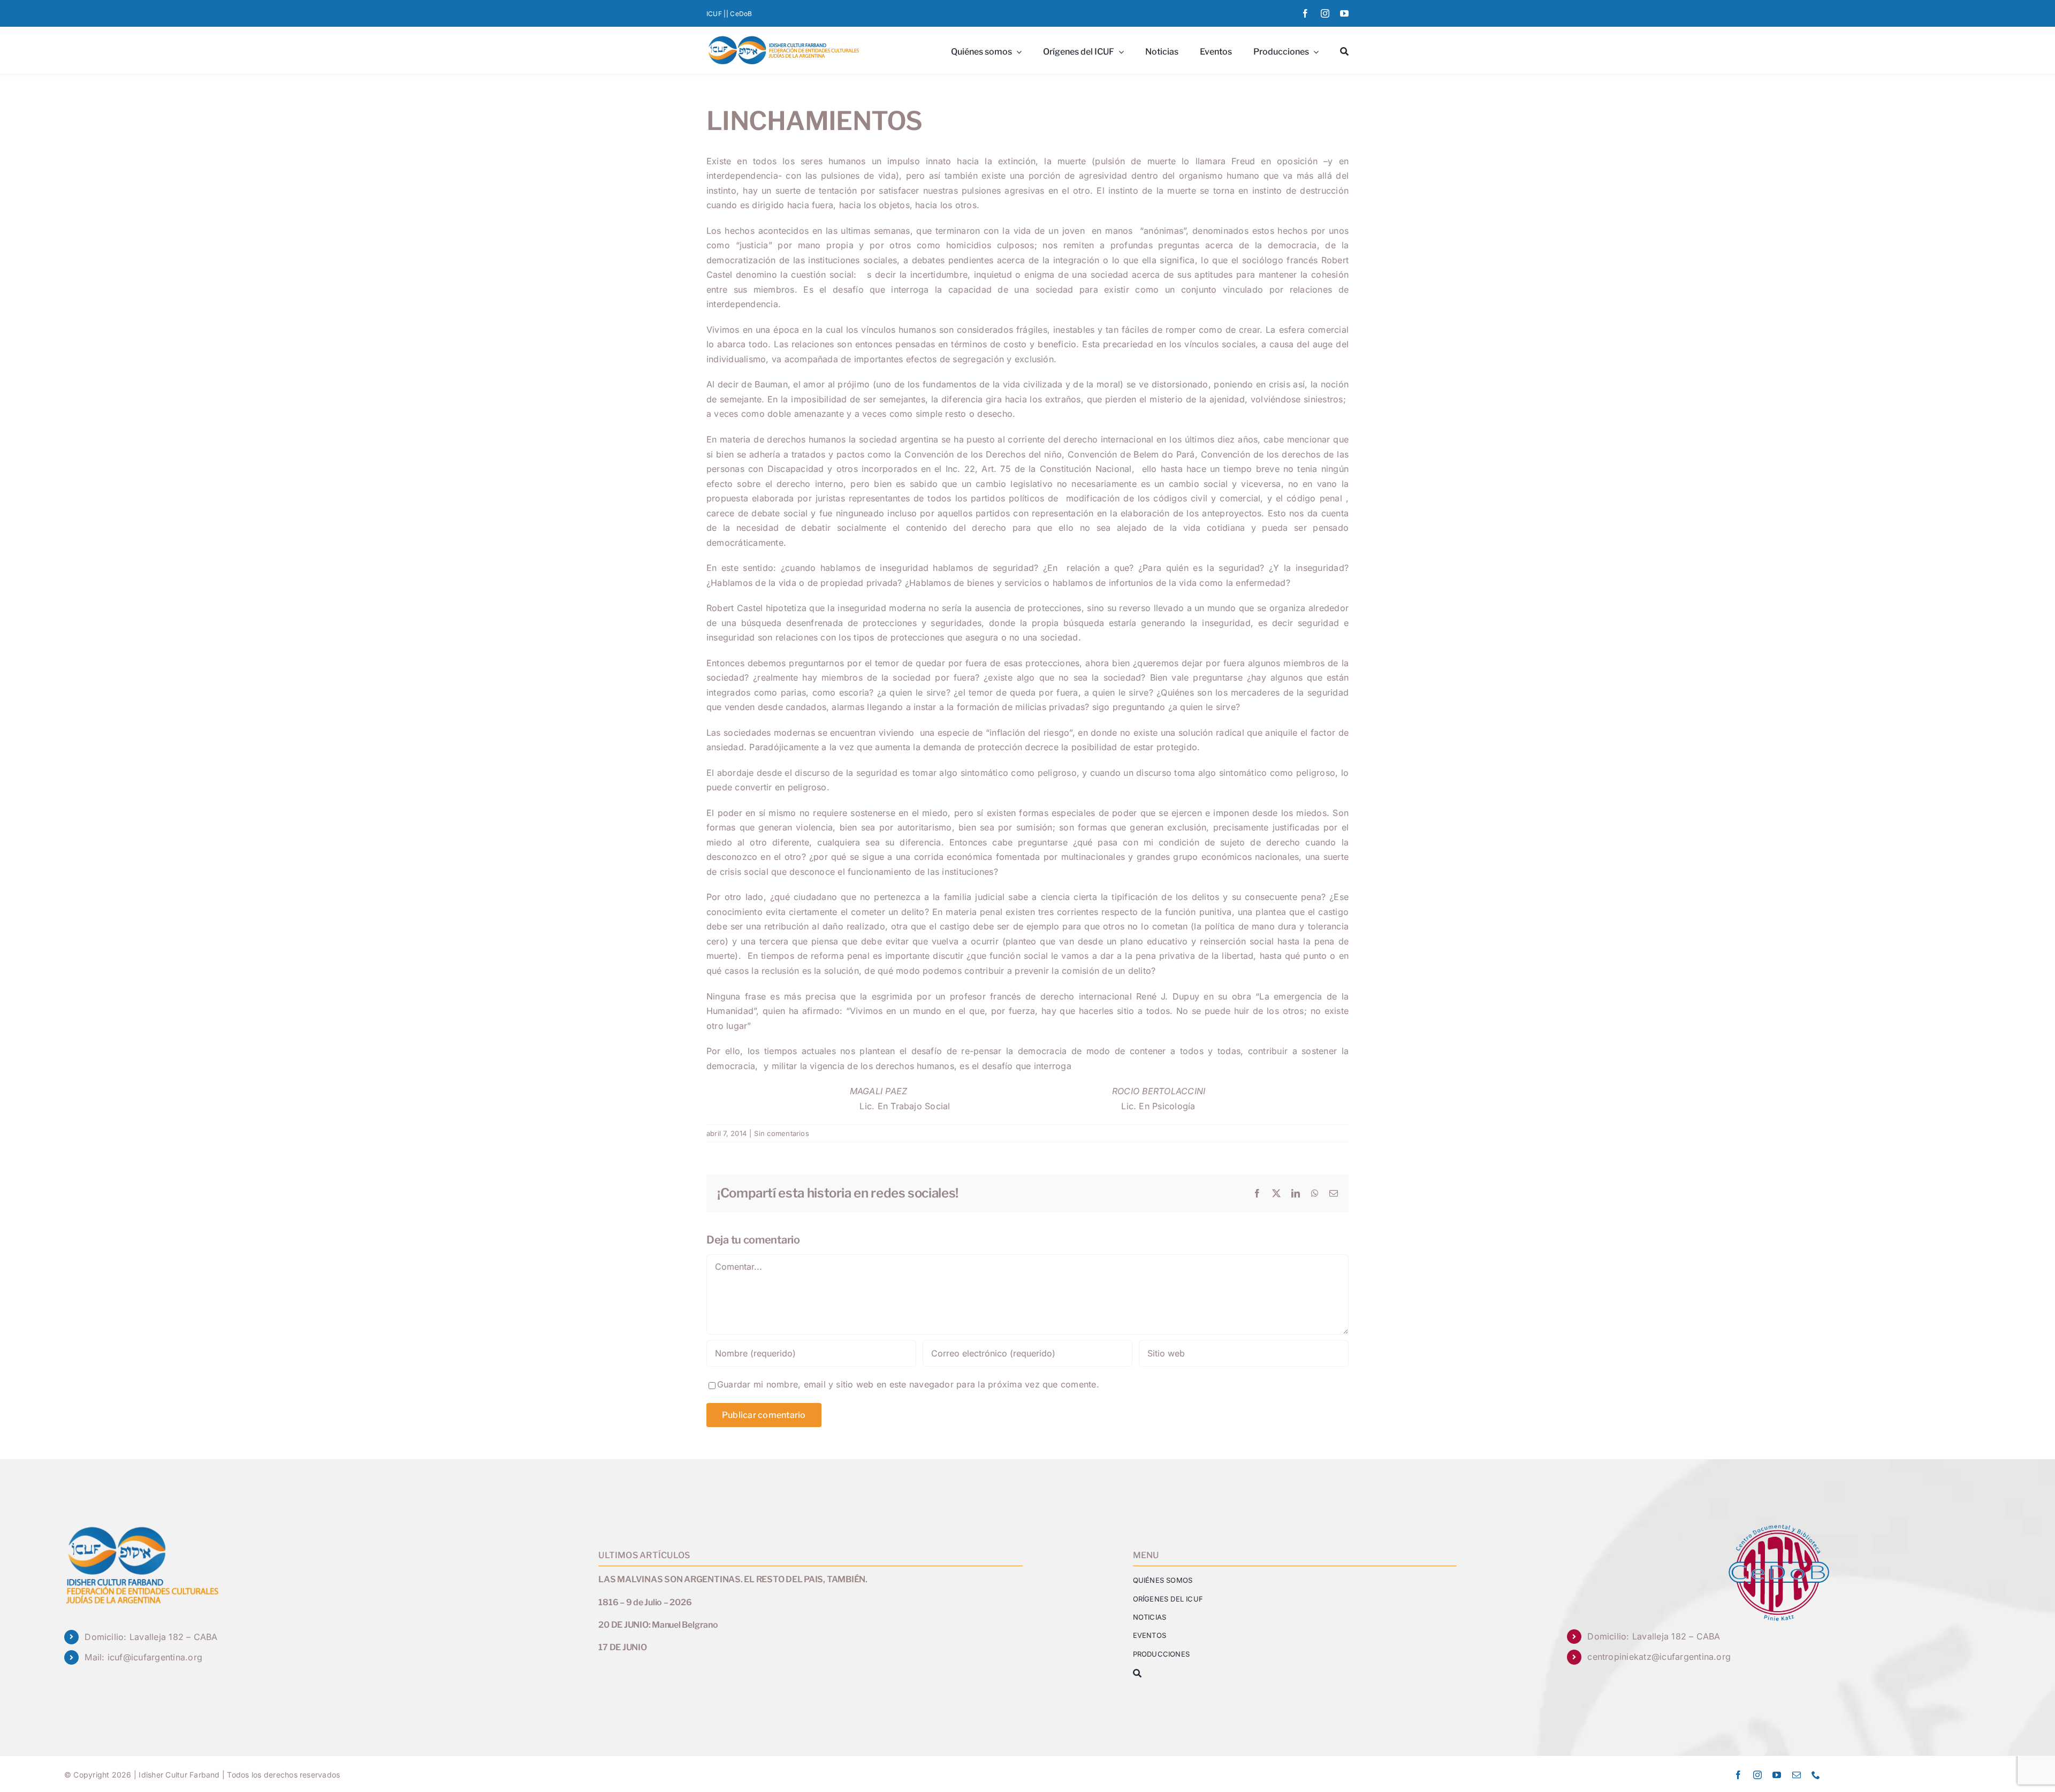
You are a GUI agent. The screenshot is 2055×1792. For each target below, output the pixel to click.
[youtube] (1344, 13)
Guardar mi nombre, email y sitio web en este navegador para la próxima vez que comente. (908, 1384)
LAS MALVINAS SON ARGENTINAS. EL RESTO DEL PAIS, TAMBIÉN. (733, 1579)
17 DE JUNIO (622, 1647)
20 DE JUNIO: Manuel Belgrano (658, 1625)
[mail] (1797, 1775)
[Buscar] (1344, 50)
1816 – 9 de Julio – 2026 (645, 1602)
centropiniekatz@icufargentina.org (1659, 1657)
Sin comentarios (782, 1133)
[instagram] (1325, 13)
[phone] (1816, 1775)
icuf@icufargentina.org (155, 1657)
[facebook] (1305, 13)
